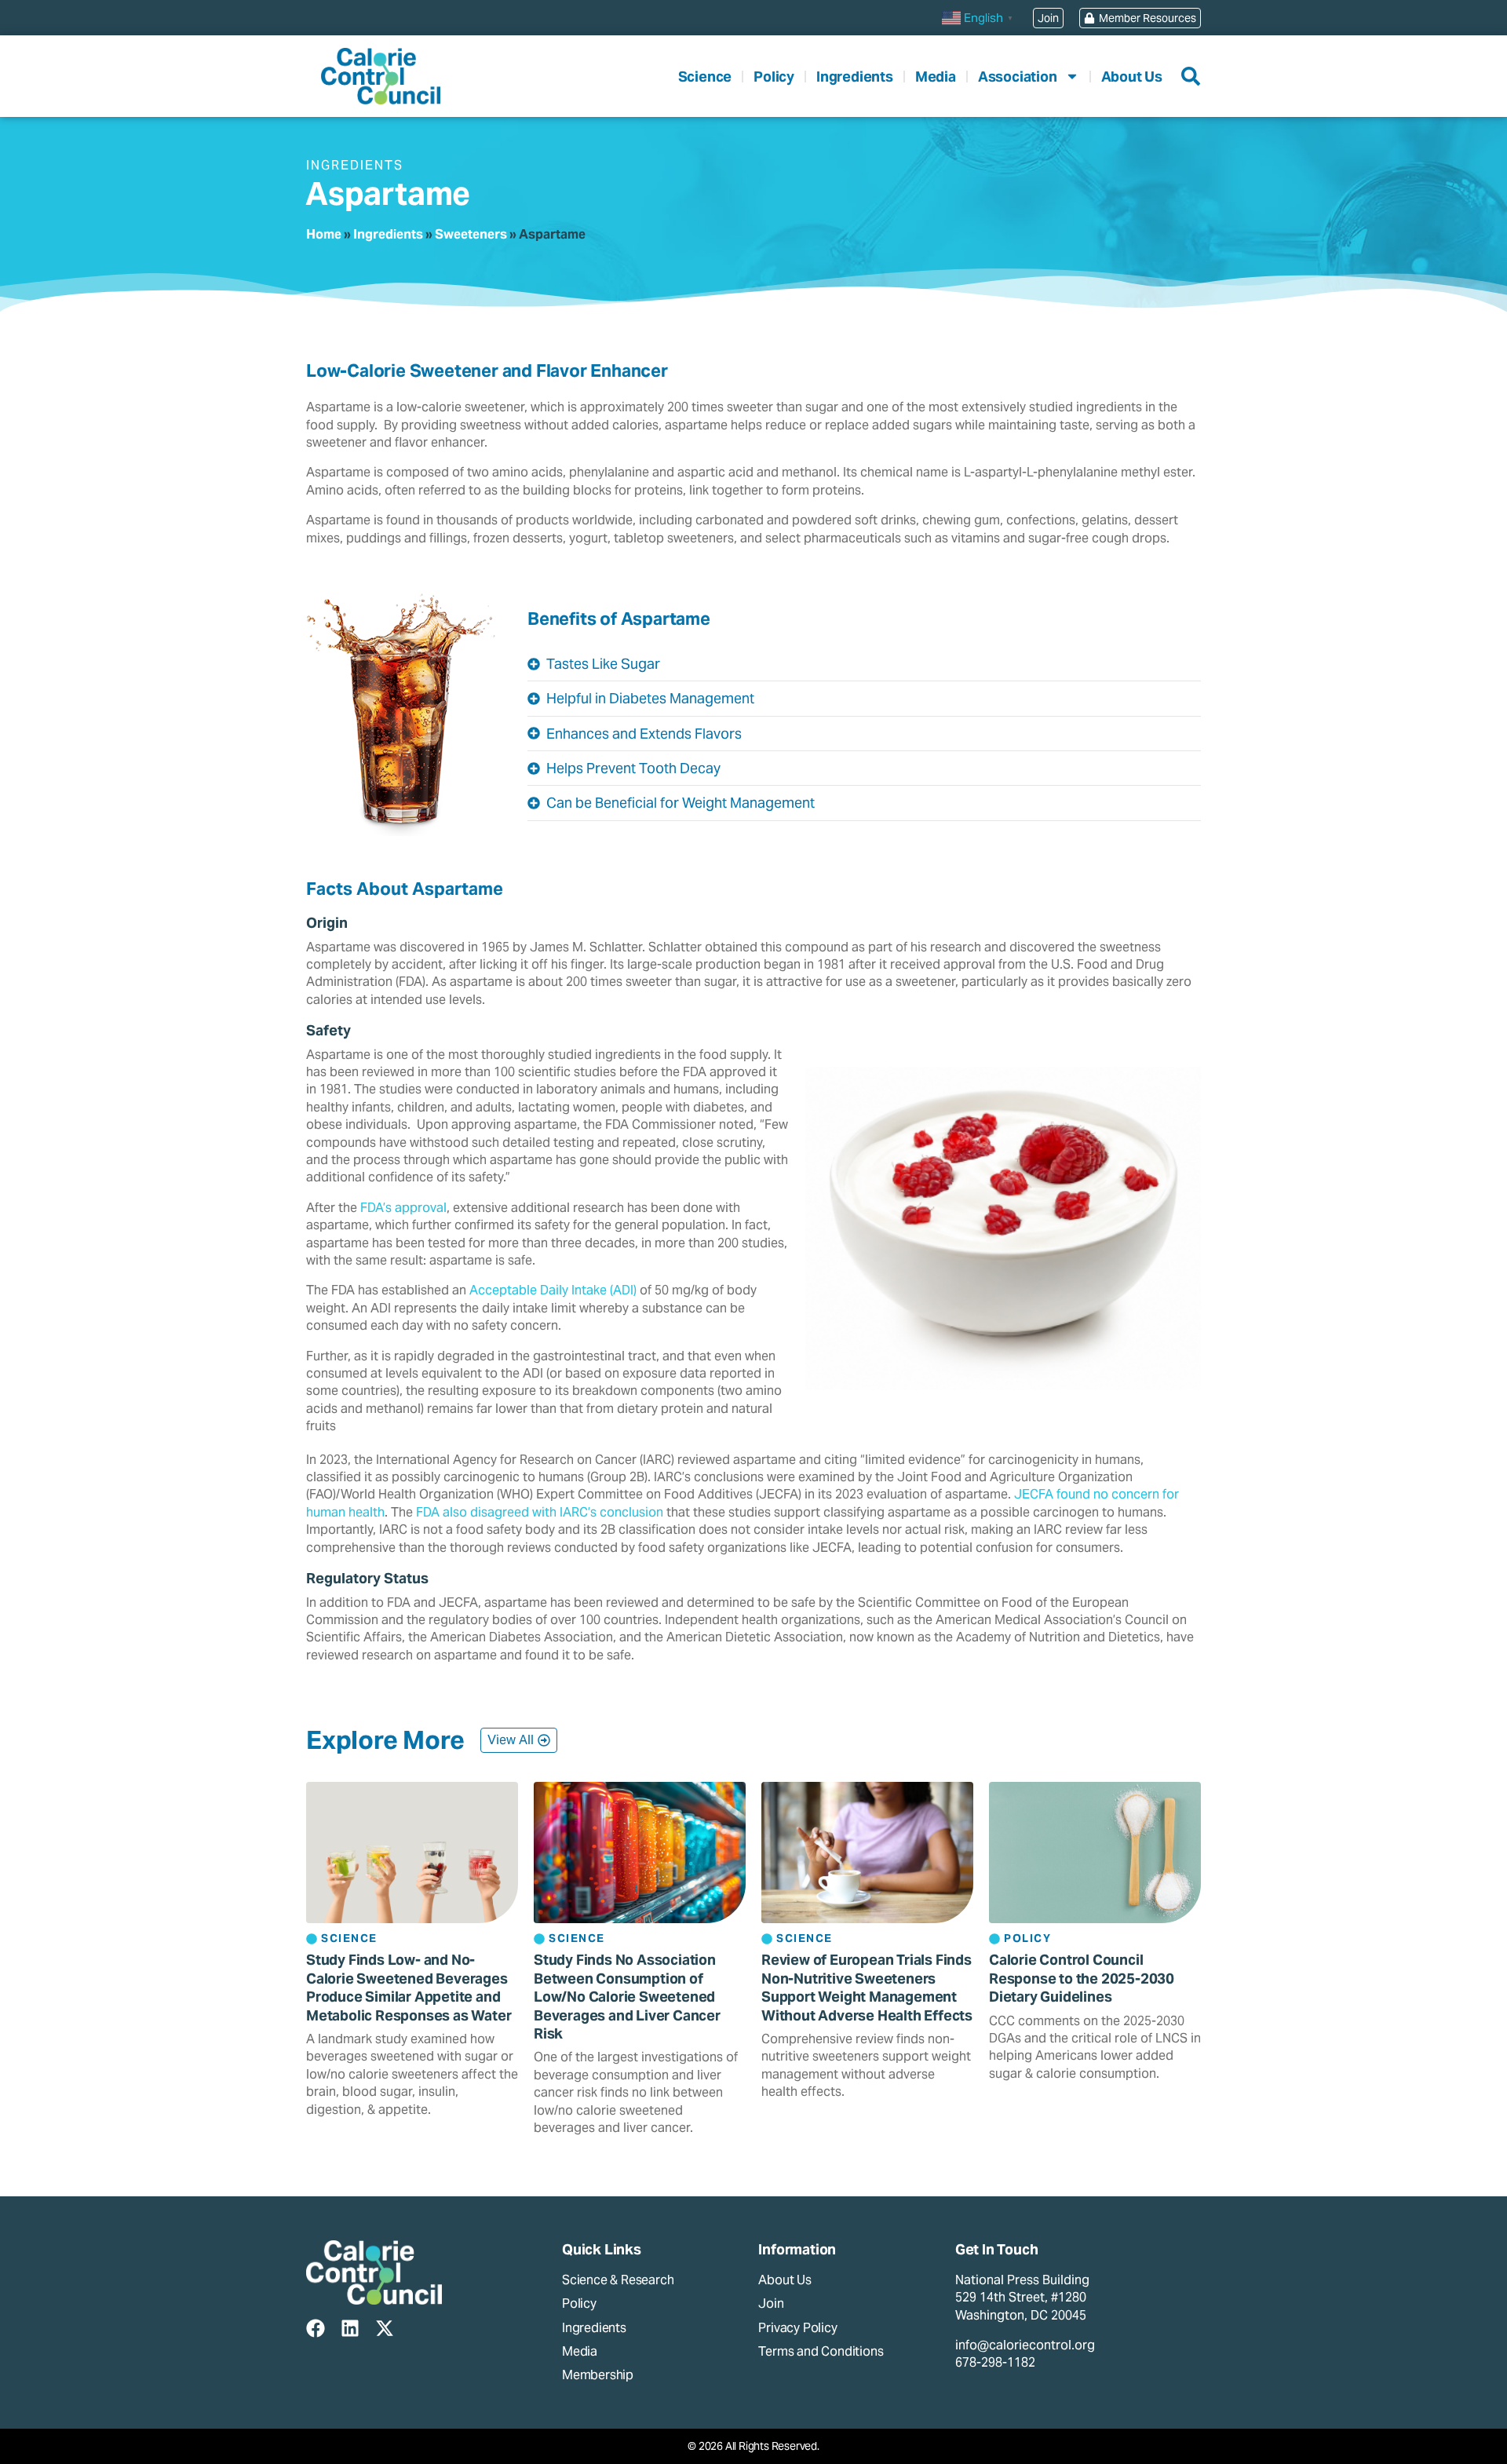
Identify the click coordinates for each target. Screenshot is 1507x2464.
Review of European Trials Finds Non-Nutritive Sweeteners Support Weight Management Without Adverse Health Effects (867, 1987)
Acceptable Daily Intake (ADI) (553, 1290)
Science (705, 77)
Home (324, 234)
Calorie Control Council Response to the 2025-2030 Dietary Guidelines (1082, 1978)
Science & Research (618, 2280)
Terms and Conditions (821, 2351)
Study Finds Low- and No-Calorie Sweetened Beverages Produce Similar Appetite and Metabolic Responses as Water (409, 1987)
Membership (598, 2375)
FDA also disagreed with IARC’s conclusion (540, 1512)
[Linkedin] (350, 2328)
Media (936, 77)
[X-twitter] (385, 2328)
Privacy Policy (797, 2328)
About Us (1132, 77)
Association (1018, 77)
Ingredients (855, 77)
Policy (774, 77)
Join (771, 2303)
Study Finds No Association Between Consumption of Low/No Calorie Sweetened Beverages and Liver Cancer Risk (627, 1997)
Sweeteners (471, 234)
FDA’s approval (403, 1208)
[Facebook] (316, 2328)
